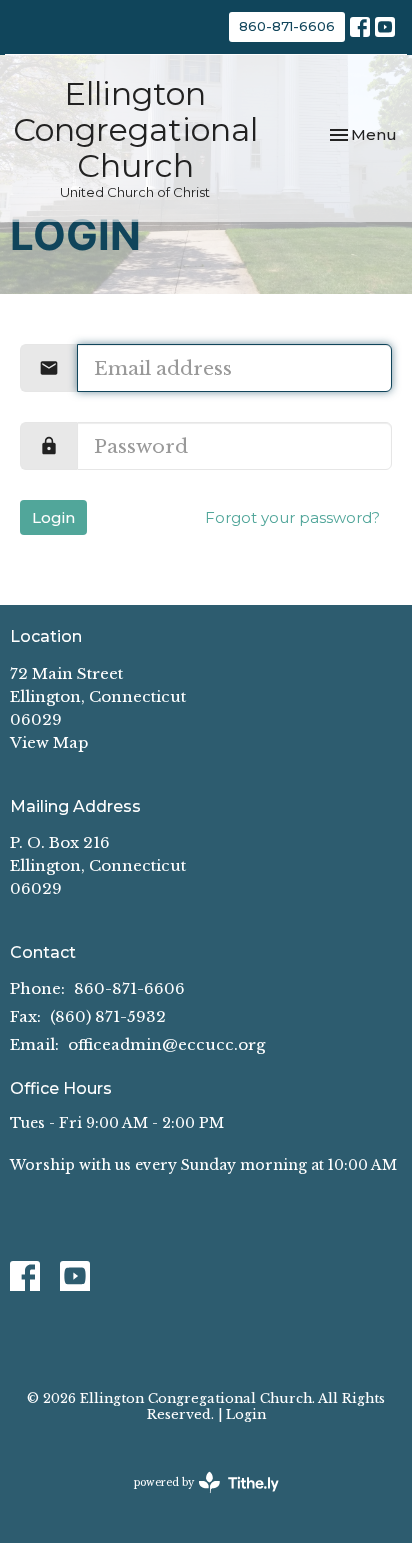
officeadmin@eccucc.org (166, 1044)
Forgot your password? (292, 517)
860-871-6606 (287, 26)
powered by (197, 1499)
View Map (49, 742)
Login (53, 517)
